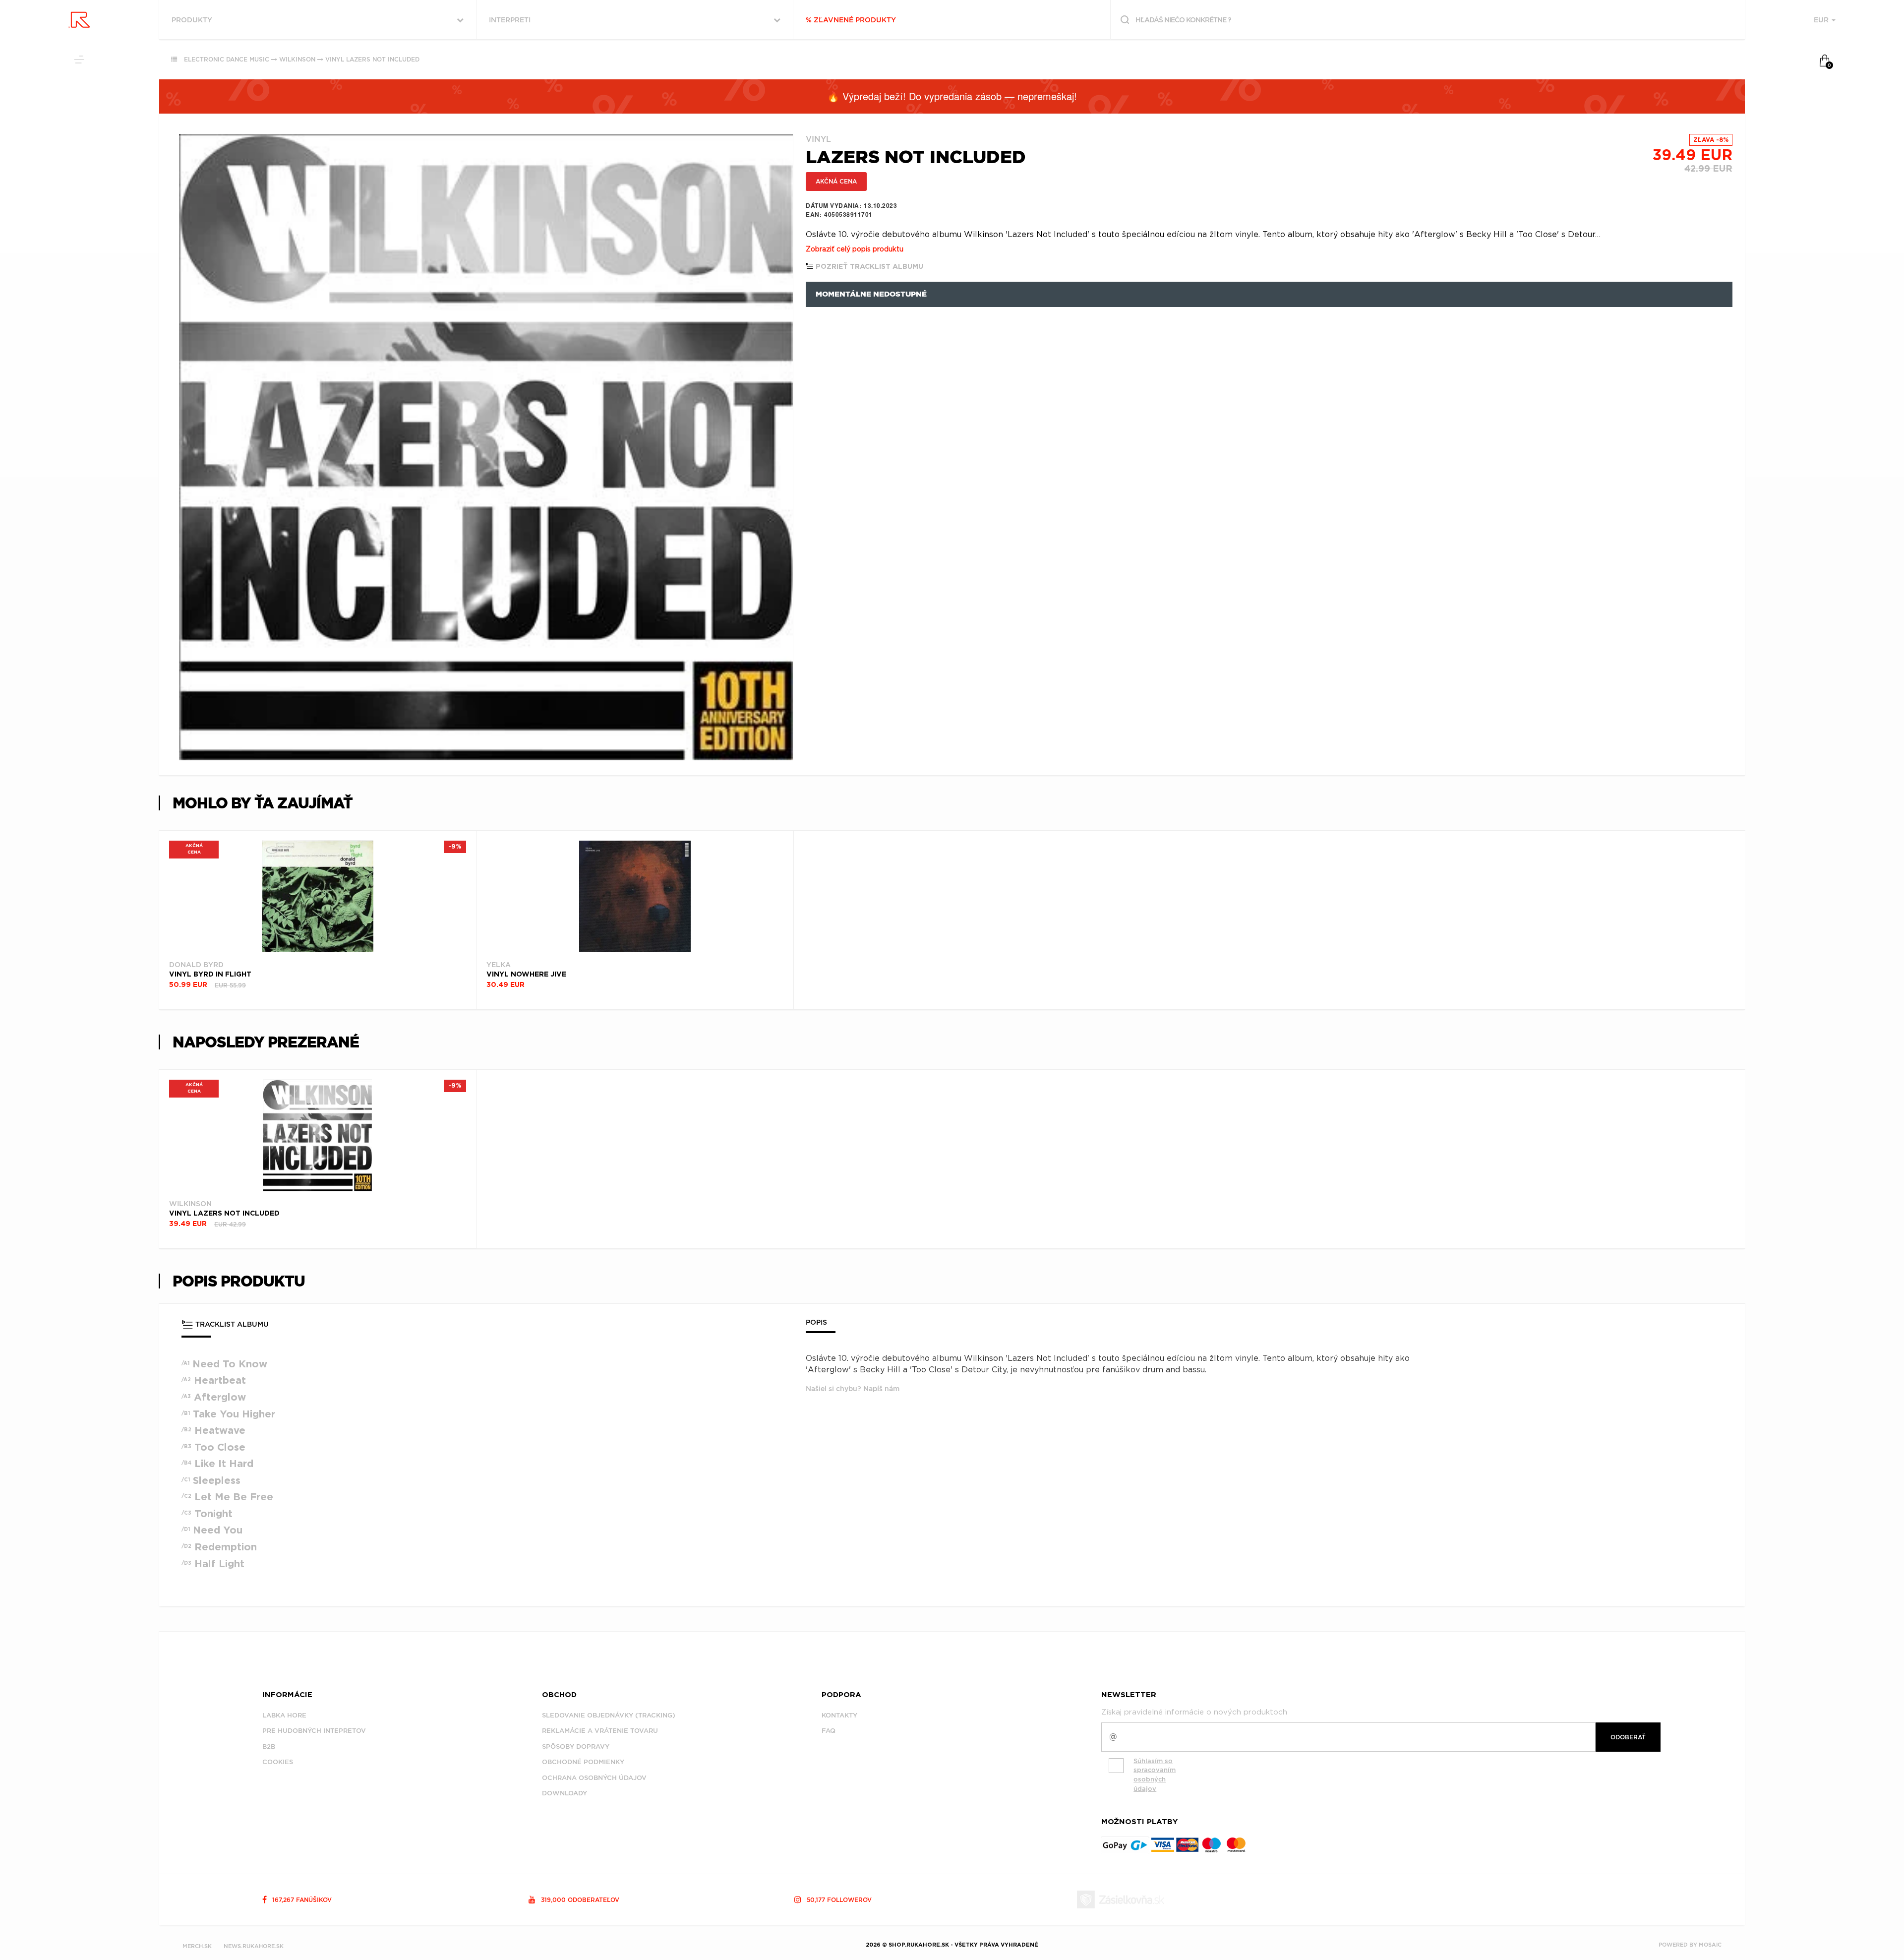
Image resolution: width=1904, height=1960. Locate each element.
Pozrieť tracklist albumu (868, 267)
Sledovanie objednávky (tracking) (609, 1715)
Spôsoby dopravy (576, 1746)
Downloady (565, 1793)
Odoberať (1628, 1737)
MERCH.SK (197, 1946)
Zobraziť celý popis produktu (855, 249)
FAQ (829, 1731)
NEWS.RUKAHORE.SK (254, 1946)
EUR (1822, 20)
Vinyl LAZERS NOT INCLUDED (372, 59)
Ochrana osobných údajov (594, 1778)
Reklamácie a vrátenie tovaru (600, 1731)
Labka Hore (284, 1715)
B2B (269, 1746)
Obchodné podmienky (583, 1762)
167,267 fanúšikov (301, 1900)
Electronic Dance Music (227, 59)
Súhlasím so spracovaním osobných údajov (1155, 1775)
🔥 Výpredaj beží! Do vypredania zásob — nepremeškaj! (952, 96)
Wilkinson (297, 59)
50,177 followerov (838, 1900)
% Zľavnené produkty (851, 20)
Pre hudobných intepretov (314, 1731)
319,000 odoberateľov (579, 1900)
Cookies (278, 1762)
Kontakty (839, 1715)
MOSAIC (1710, 1945)
